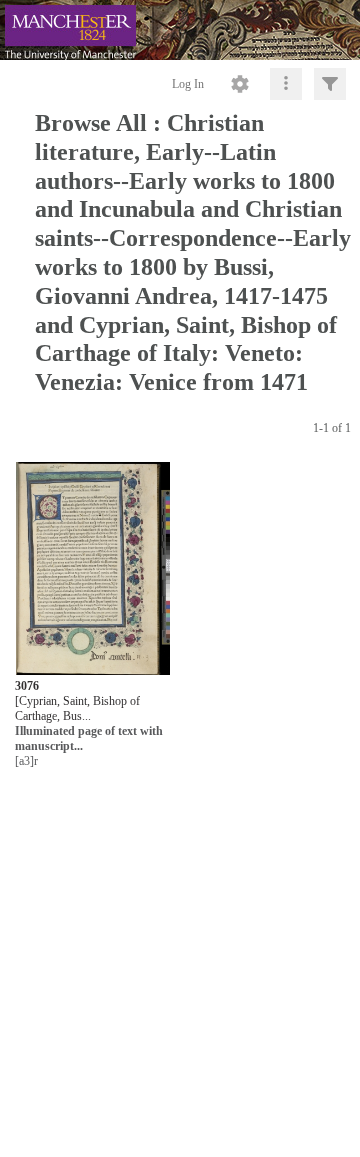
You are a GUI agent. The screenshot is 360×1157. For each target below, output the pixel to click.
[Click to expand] (330, 84)
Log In (188, 84)
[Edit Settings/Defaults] (240, 84)
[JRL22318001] (93, 569)
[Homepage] (180, 30)
